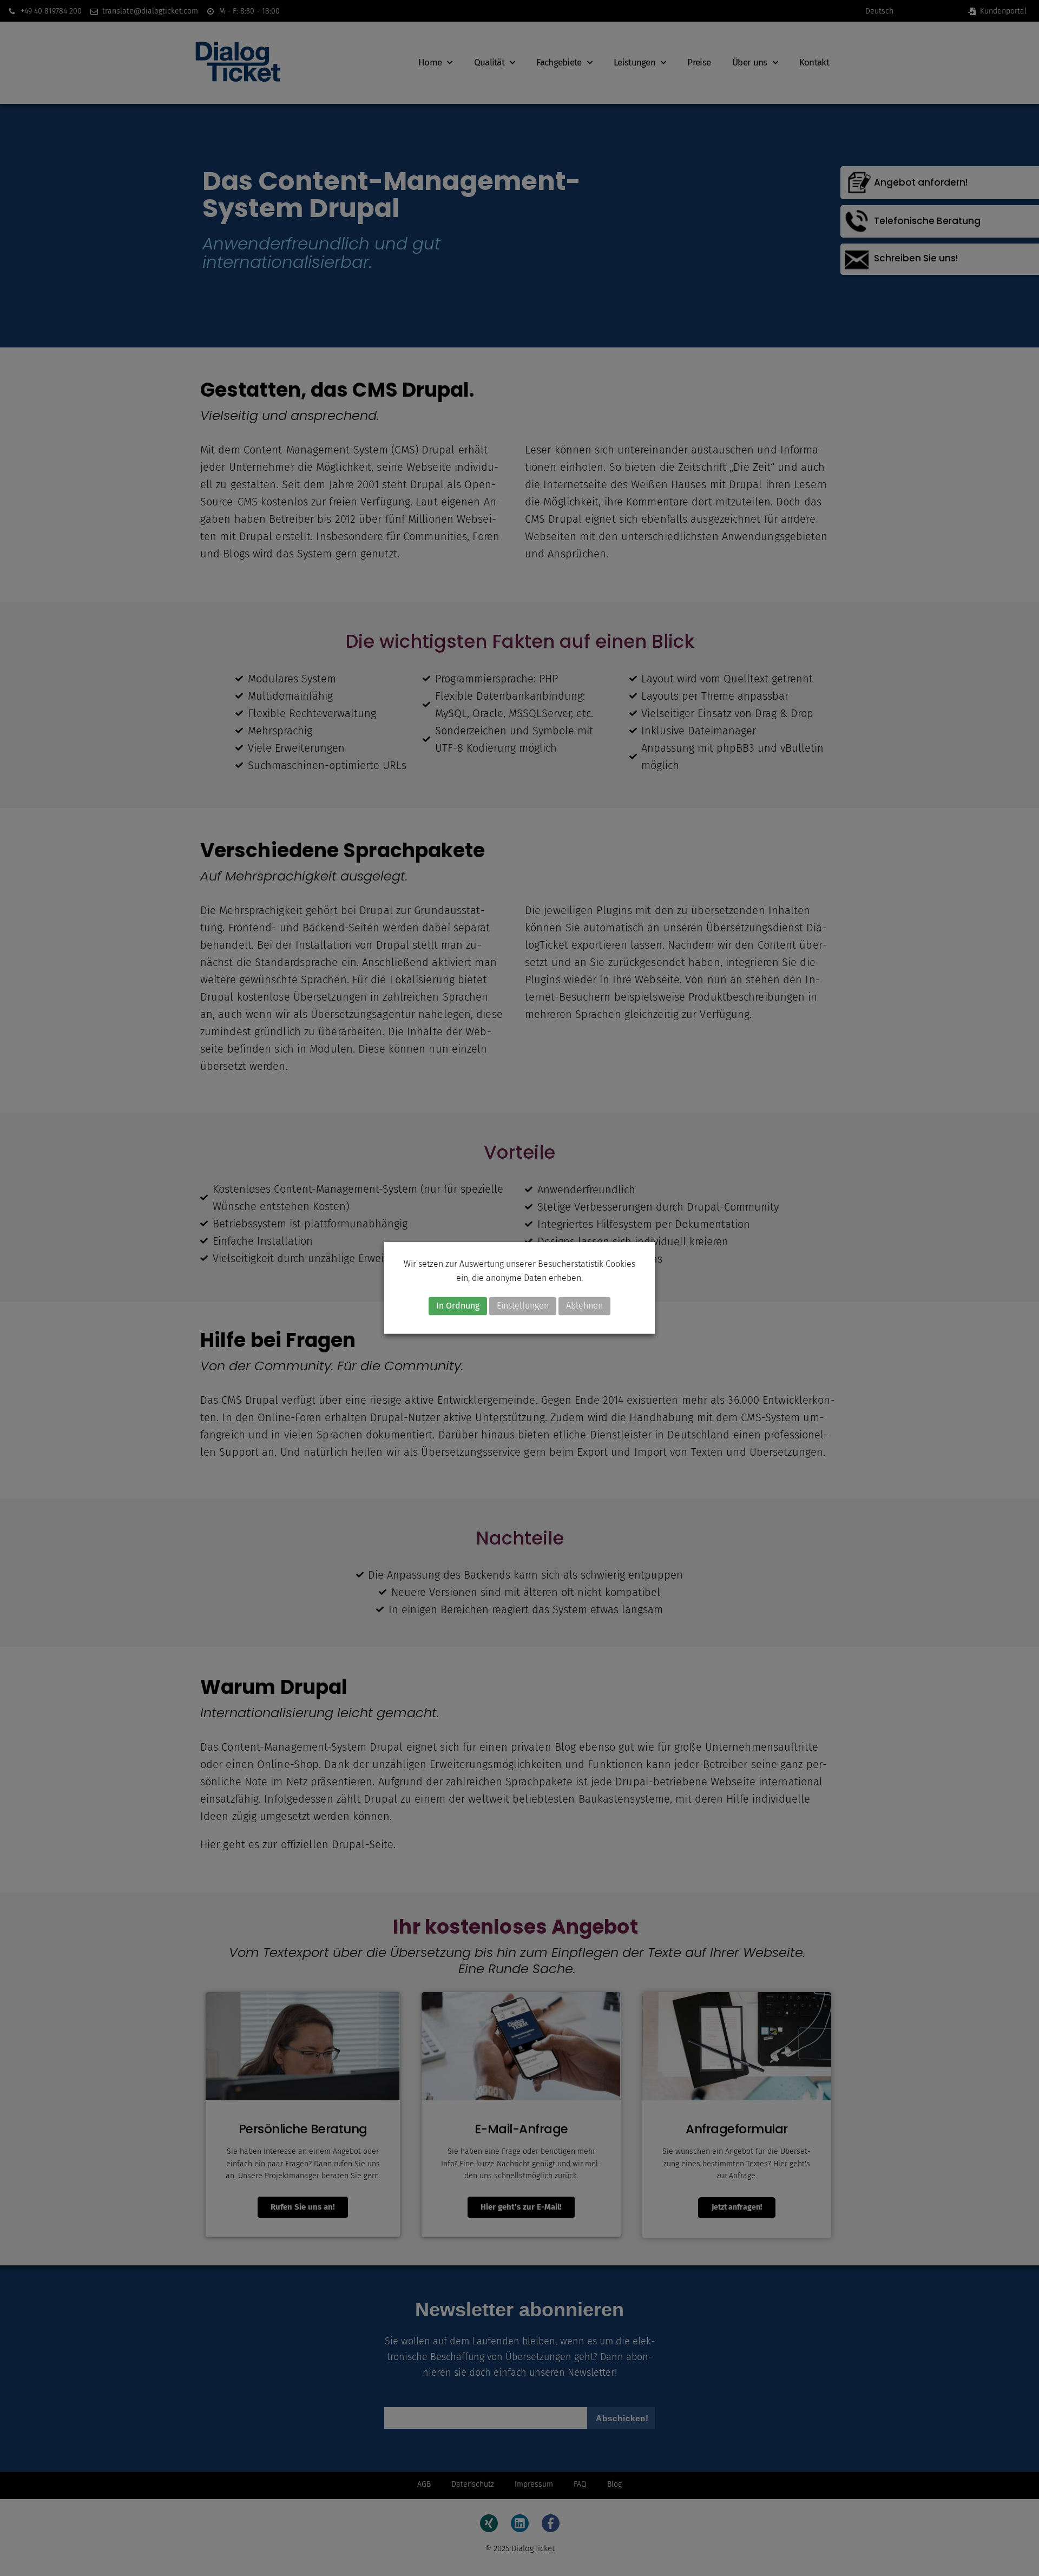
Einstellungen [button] (523, 1306)
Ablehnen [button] (584, 1306)
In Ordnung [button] (458, 1306)
